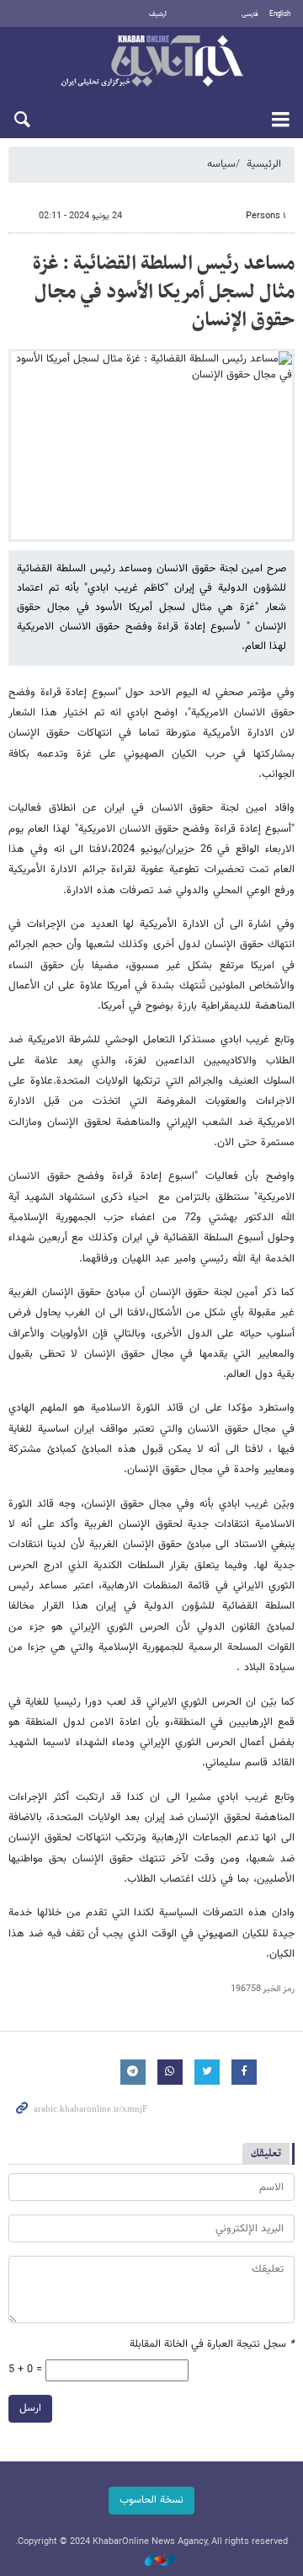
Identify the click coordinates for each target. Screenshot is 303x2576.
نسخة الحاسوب (151, 2500)
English (280, 14)
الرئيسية (264, 164)
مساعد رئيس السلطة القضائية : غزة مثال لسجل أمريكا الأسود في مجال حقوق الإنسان (164, 292)
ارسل (30, 2408)
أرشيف (158, 14)
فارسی (250, 14)
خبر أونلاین (151, 62)
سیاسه (221, 164)
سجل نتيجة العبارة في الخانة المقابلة (212, 2345)
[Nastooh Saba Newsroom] (151, 2561)
